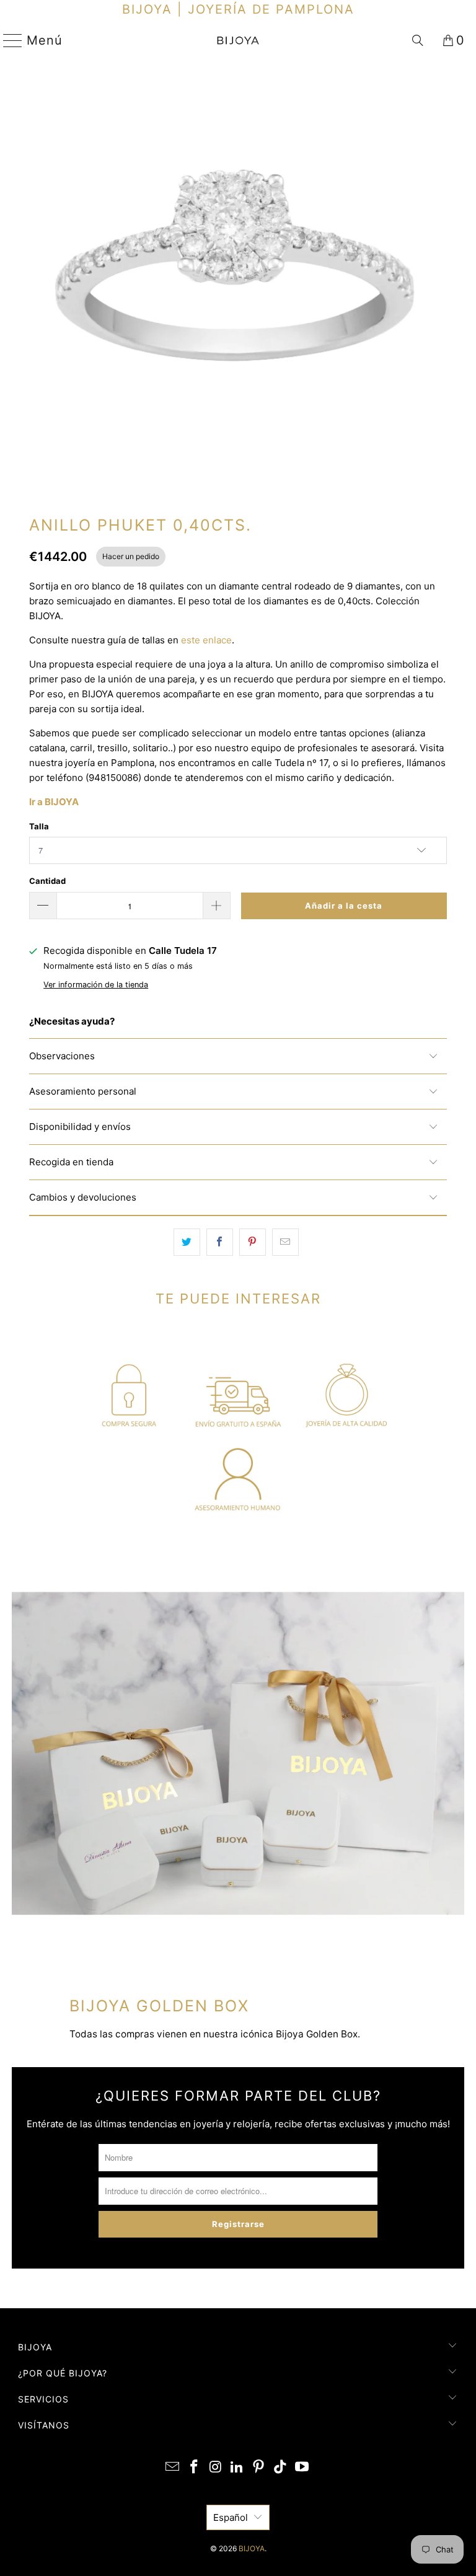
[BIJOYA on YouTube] (302, 2468)
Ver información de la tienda (96, 985)
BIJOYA (252, 2548)
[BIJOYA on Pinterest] (259, 2468)
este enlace (206, 640)
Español (231, 2517)
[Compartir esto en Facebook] (220, 1242)
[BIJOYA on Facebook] (195, 2468)
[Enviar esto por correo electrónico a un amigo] (285, 1242)
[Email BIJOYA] (173, 2468)
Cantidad (47, 881)
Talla (39, 826)
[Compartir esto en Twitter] (187, 1242)
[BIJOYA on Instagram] (216, 2468)
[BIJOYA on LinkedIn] (237, 2468)
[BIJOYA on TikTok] (281, 2468)
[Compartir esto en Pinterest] (253, 1242)
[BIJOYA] (238, 40)
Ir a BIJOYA (54, 802)
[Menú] (8, 40)
